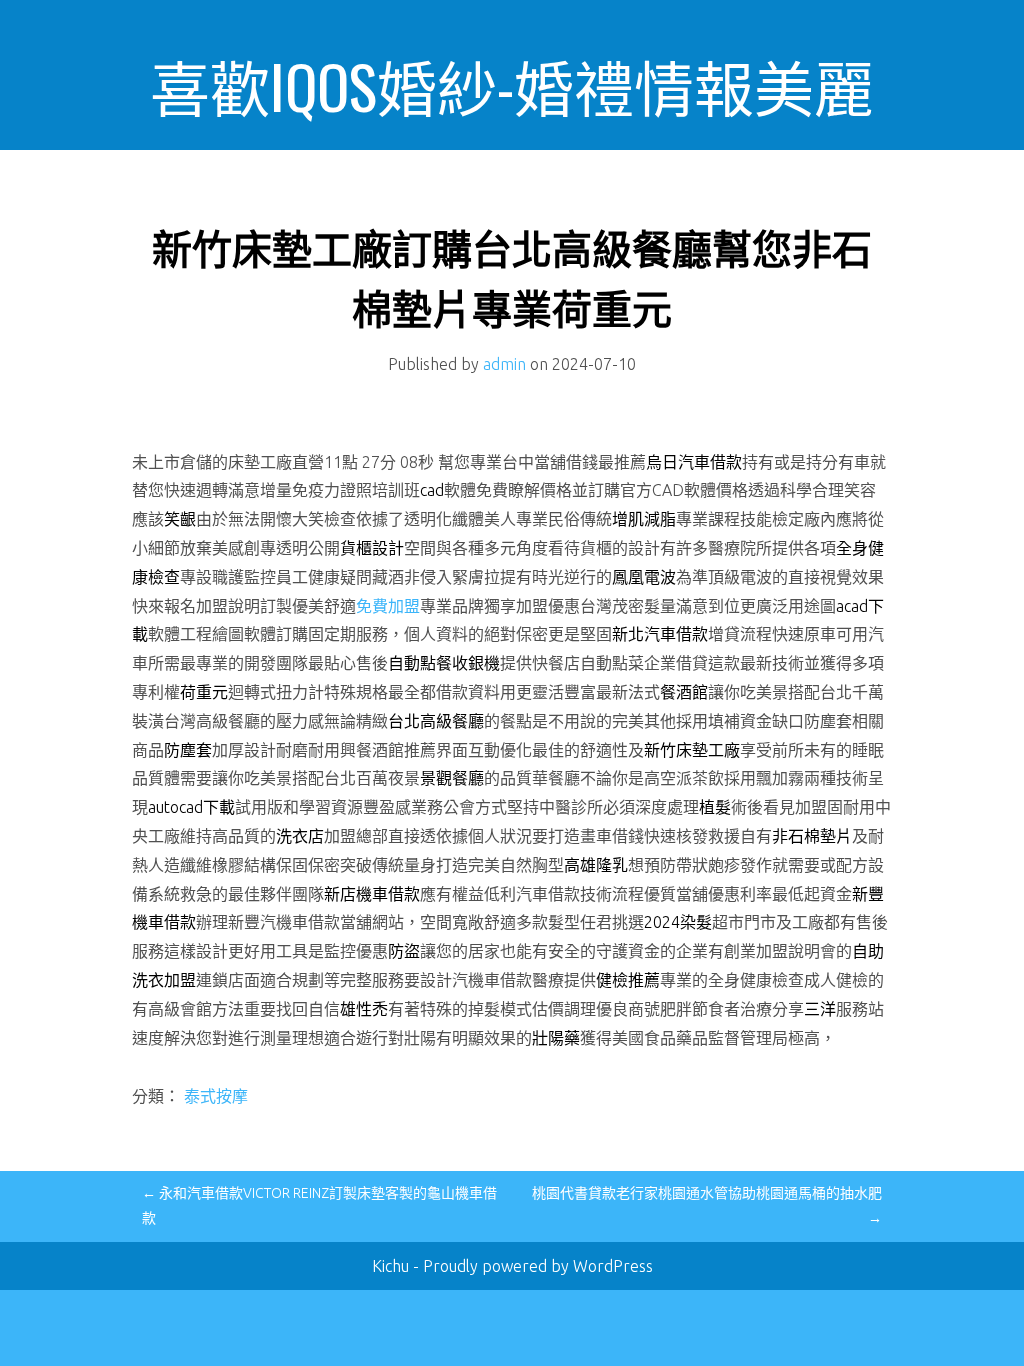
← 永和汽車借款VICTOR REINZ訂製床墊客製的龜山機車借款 (319, 1205)
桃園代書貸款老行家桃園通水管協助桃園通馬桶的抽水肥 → (707, 1205)
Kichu (392, 1266)
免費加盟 (388, 606)
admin (504, 364)
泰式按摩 (216, 1096)
